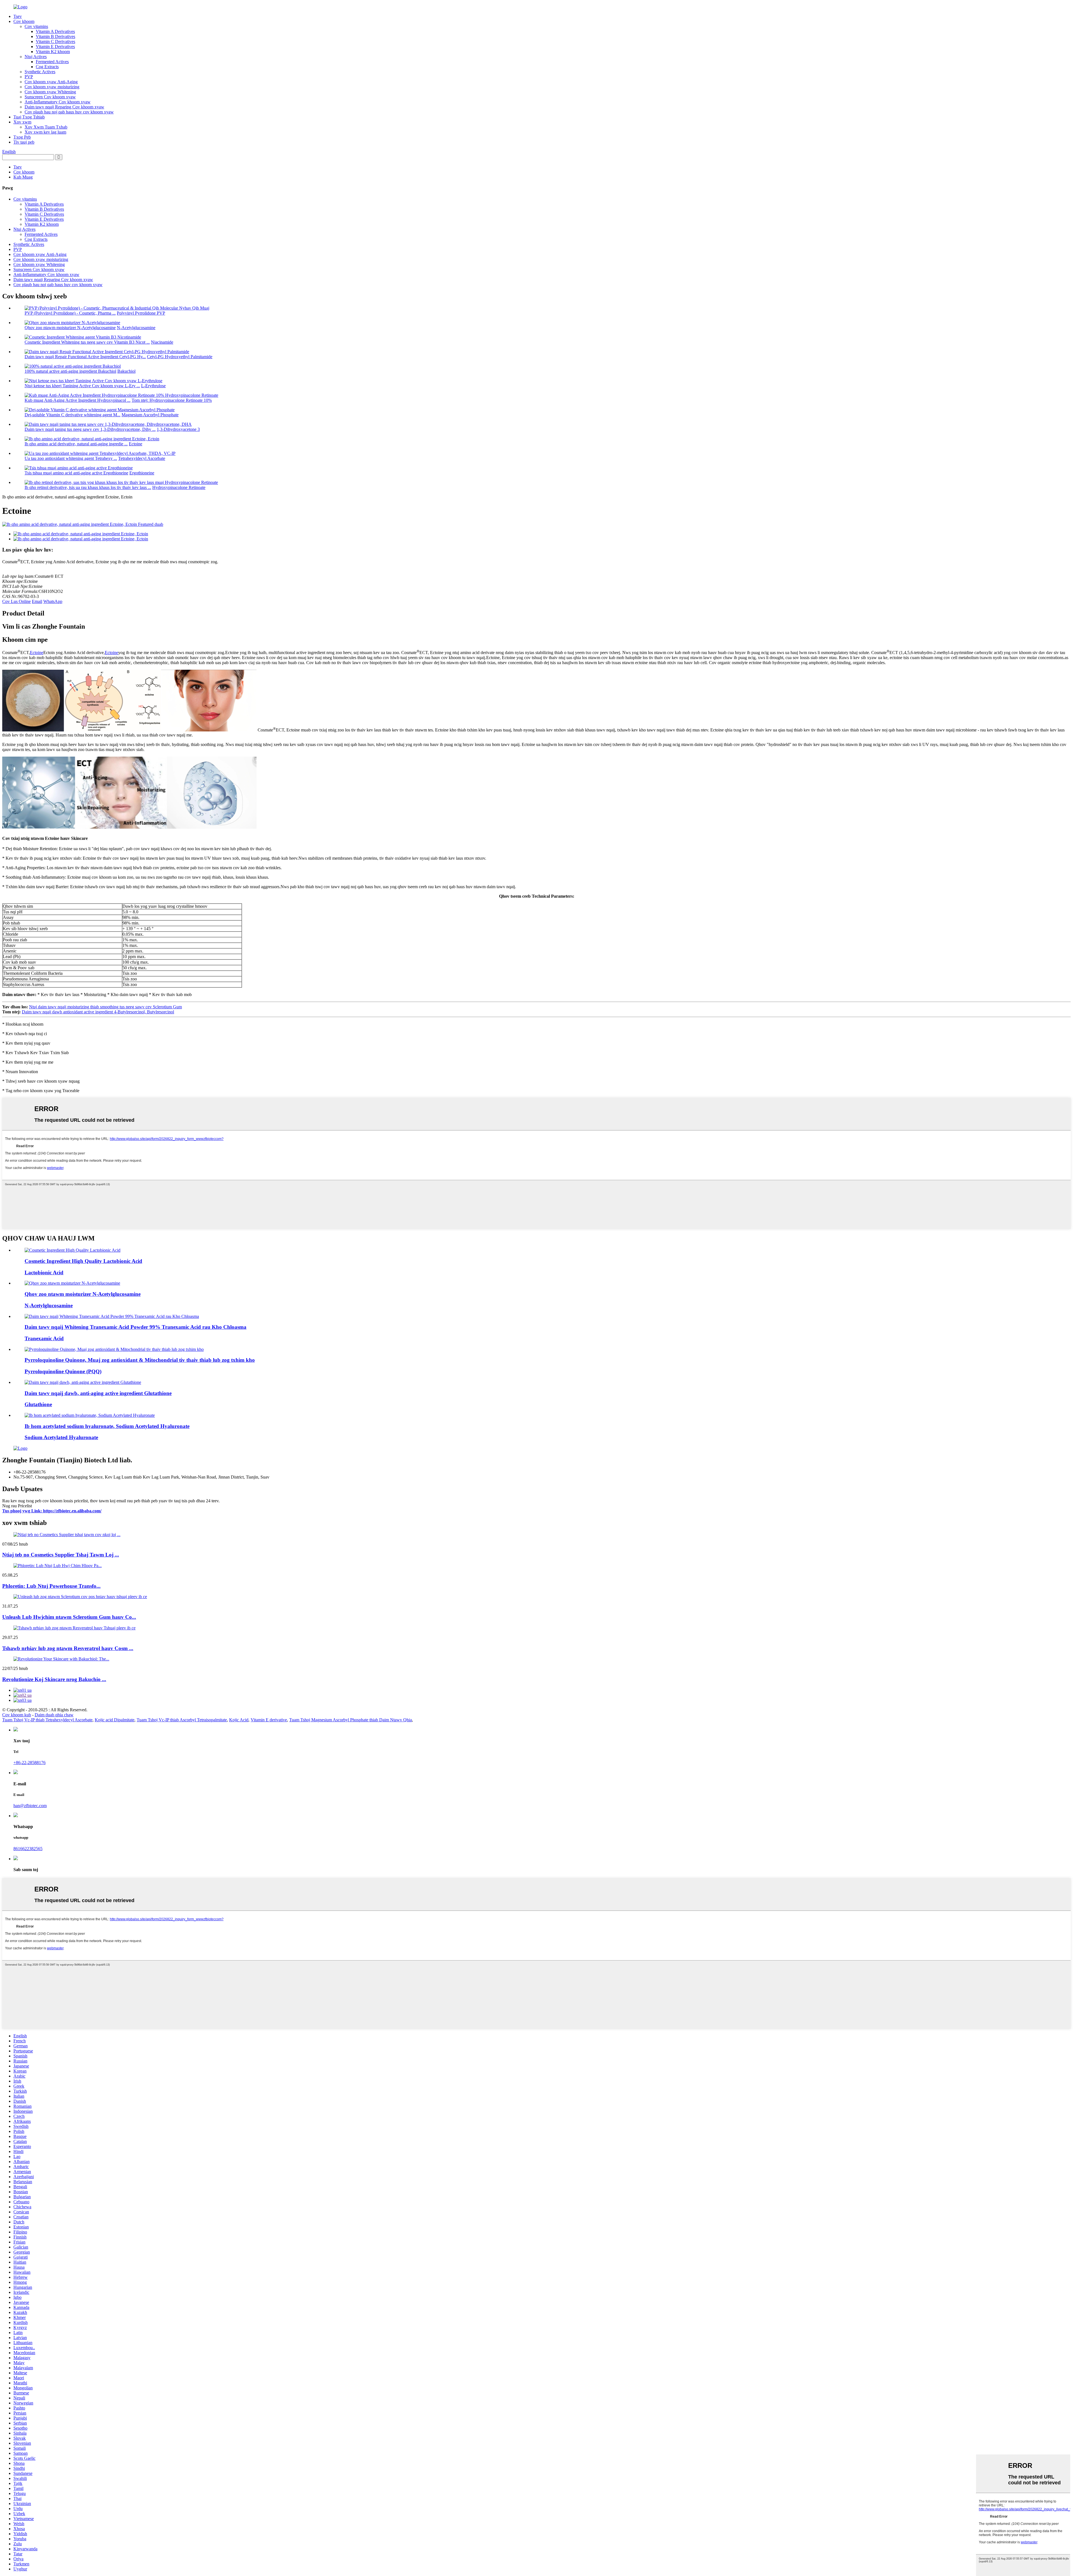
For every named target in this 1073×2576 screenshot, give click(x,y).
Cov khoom (24, 21)
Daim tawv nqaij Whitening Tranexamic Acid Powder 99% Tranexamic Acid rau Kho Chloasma (136, 1327)
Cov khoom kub (17, 1715)
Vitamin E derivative (269, 1720)
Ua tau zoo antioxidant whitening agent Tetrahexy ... (71, 458)
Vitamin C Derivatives (55, 41)
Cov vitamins (36, 26)
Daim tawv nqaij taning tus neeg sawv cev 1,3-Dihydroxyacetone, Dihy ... (90, 429)
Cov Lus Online (16, 601)
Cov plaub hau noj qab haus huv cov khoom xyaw (69, 112)
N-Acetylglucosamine (136, 328)
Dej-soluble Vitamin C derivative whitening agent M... (73, 415)
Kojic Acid (239, 1720)
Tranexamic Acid (44, 1338)
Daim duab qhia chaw (54, 1715)
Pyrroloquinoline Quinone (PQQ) (63, 1371)
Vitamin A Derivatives (55, 31)
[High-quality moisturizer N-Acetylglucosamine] (72, 1283)
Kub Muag (23, 177)
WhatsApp (53, 601)
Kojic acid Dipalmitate (115, 1720)
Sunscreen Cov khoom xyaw (50, 97)
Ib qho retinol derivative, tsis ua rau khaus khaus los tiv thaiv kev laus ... (88, 487)
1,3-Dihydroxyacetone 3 (178, 429)
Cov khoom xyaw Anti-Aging (51, 82)
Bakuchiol (126, 371)
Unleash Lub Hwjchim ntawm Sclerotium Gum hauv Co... (69, 1617)
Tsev (18, 16)
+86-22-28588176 (29, 1763)
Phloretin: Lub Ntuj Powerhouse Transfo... (51, 1586)
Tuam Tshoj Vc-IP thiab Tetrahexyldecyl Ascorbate (47, 1720)
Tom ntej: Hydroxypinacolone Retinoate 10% (172, 400)
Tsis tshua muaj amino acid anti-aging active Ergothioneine (76, 473)
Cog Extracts (47, 67)
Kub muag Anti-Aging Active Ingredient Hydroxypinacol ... (78, 400)
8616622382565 (28, 1849)
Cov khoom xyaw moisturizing (52, 87)
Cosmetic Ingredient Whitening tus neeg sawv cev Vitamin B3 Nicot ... (87, 342)
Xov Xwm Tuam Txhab (46, 127)
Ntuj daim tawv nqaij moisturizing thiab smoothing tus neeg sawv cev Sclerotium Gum (105, 1007)
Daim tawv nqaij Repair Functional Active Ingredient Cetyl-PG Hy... (85, 357)
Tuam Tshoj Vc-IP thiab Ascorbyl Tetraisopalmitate (182, 1720)
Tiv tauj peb (24, 142)
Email (37, 601)
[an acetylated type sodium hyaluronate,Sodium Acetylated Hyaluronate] (90, 1415)
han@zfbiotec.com (30, 1806)
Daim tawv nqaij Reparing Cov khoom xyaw (64, 107)
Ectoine (136, 444)
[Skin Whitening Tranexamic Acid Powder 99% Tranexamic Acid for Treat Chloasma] (112, 1316)
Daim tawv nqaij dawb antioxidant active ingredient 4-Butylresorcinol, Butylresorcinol (98, 1012)
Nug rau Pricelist (17, 1506)
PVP (29, 77)
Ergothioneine (142, 473)
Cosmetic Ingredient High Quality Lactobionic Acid (83, 1261)
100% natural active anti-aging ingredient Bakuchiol (70, 371)
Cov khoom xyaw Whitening (50, 92)
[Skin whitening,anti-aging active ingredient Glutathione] (83, 1382)
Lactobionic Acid (44, 1272)
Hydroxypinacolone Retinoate (179, 487)
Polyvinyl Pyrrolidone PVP (141, 313)
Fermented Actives (52, 62)
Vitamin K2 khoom (53, 52)
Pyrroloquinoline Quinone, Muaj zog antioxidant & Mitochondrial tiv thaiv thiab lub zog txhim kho (140, 1360)
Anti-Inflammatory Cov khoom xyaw (58, 102)
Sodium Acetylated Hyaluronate (61, 1437)
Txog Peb (22, 137)
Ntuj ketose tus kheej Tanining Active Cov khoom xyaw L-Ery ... (82, 386)
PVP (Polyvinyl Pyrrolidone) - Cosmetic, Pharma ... (70, 313)
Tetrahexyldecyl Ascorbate (142, 458)
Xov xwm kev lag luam (45, 132)
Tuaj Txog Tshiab (29, 117)
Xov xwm (22, 122)
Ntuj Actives (36, 57)
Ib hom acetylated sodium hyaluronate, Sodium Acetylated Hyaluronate (107, 1426)
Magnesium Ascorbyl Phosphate (150, 415)
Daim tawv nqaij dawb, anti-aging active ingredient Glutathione (98, 1393)
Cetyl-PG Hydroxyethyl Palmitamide (180, 357)
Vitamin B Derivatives (55, 36)
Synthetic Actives (40, 72)
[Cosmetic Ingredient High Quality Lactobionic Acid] (73, 1250)
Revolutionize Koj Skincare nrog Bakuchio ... (54, 1679)
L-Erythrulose (153, 386)
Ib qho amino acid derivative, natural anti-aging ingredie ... (76, 444)
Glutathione (38, 1404)
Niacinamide (162, 342)
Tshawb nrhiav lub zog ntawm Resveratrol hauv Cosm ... (68, 1648)
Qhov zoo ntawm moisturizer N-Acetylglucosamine (70, 328)
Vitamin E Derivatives (55, 47)
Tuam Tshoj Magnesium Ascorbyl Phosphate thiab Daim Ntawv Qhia (351, 1720)
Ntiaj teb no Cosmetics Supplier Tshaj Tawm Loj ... (61, 1555)
